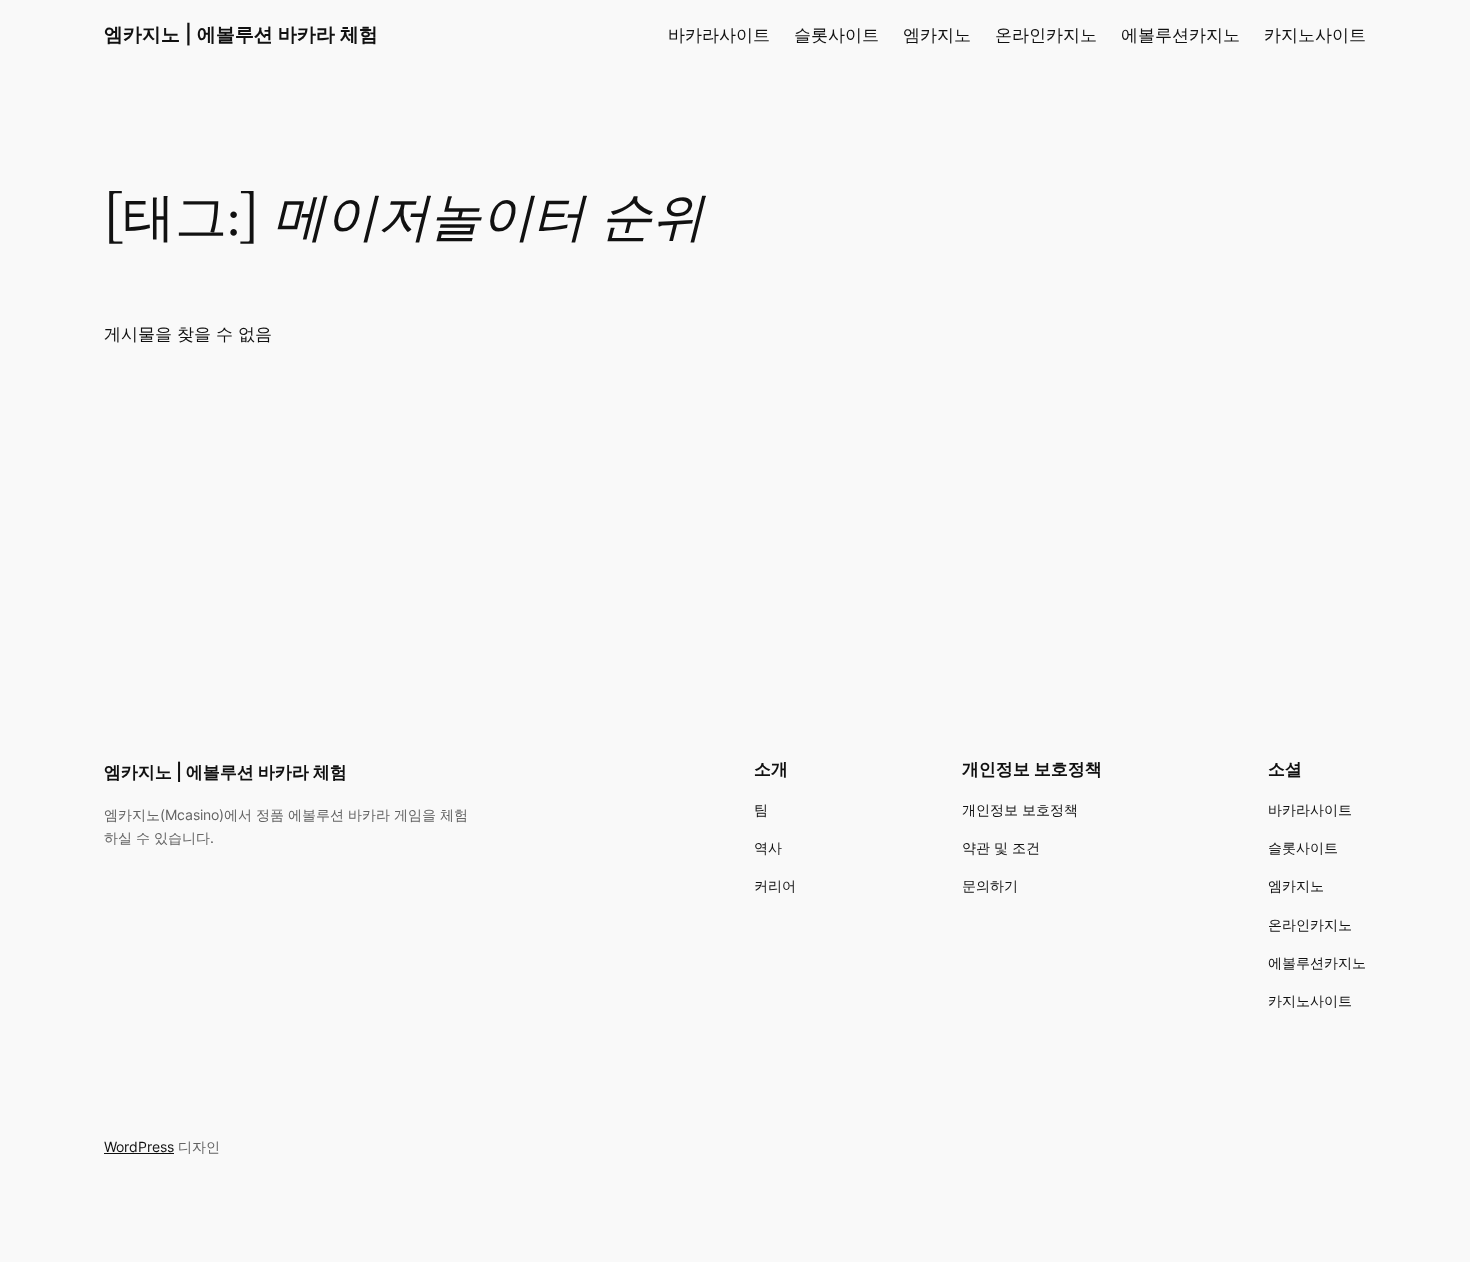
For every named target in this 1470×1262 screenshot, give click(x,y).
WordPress (139, 1146)
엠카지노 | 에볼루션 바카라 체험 (241, 34)
